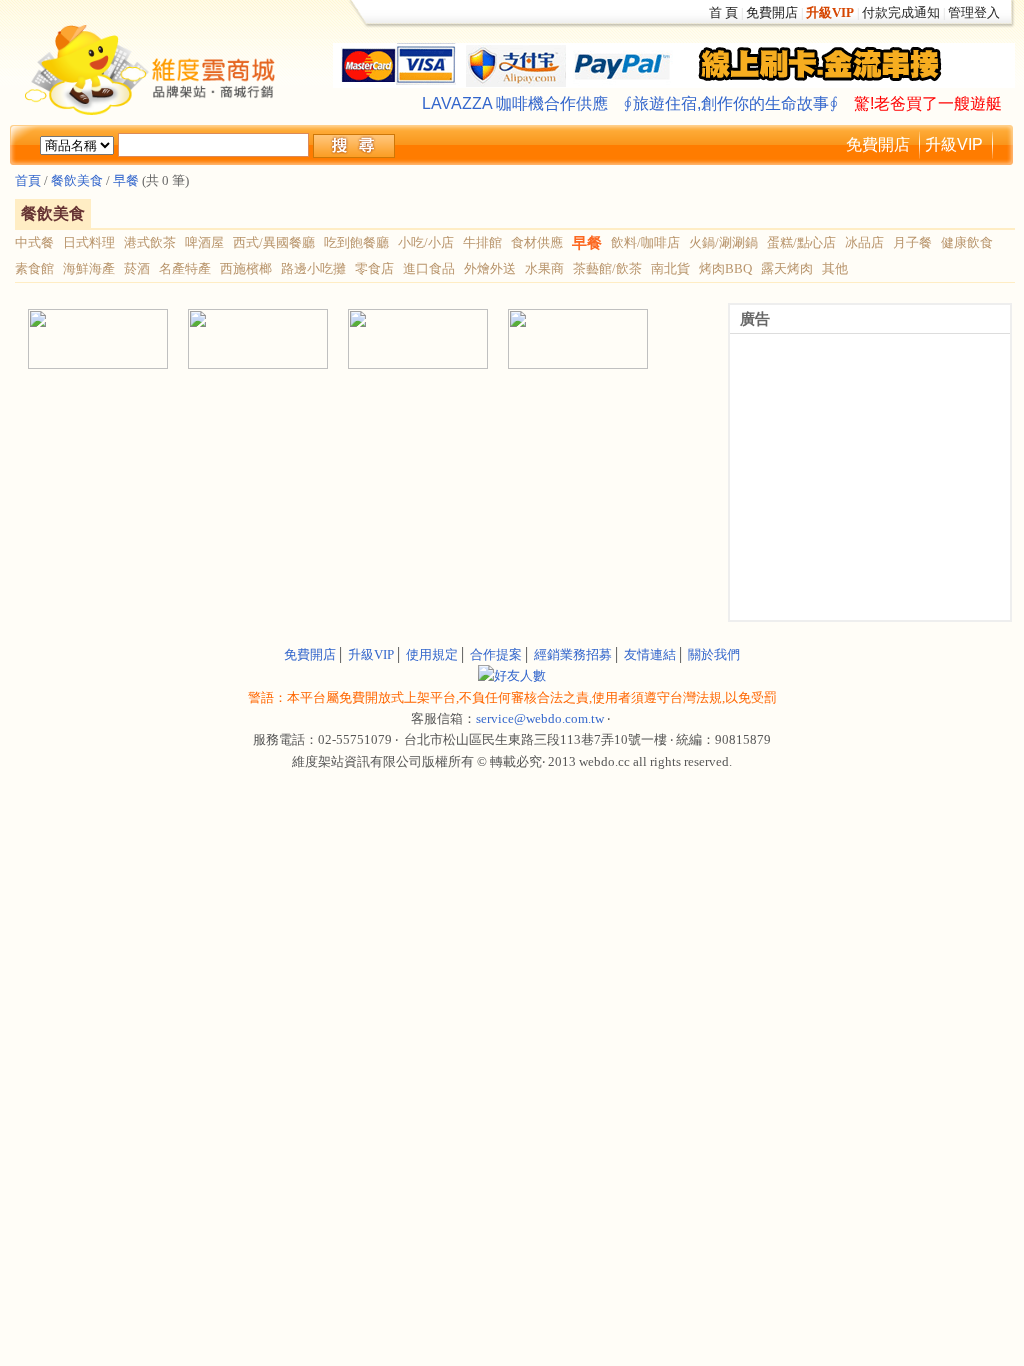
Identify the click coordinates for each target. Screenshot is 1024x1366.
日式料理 (89, 242)
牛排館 (482, 242)
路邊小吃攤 (313, 268)
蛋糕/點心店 (801, 242)
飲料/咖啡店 (645, 242)
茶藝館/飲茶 (607, 268)
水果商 (544, 268)
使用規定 (432, 654)
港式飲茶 (150, 242)
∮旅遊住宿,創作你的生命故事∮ (731, 103)
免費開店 (772, 12)
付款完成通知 (901, 12)
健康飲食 (967, 242)
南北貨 (670, 268)
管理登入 (974, 12)
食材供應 (537, 242)
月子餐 (912, 242)
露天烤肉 (787, 268)
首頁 (28, 180)
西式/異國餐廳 (274, 242)
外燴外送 (490, 268)
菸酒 (137, 268)
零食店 (374, 268)
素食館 (34, 268)
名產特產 (185, 268)
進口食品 (429, 268)
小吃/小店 (426, 242)
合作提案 (496, 654)
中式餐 (34, 242)
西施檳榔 (246, 268)
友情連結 (650, 654)
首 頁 (723, 12)
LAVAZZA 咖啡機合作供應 (515, 103)
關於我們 (714, 654)
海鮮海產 (89, 268)
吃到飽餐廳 (356, 242)
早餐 (126, 180)
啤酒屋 (204, 242)
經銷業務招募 (573, 654)
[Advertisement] (252, 417)
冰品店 (864, 242)
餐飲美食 (75, 180)
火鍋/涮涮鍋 (723, 242)
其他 (835, 268)
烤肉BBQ (725, 268)
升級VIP (954, 144)
